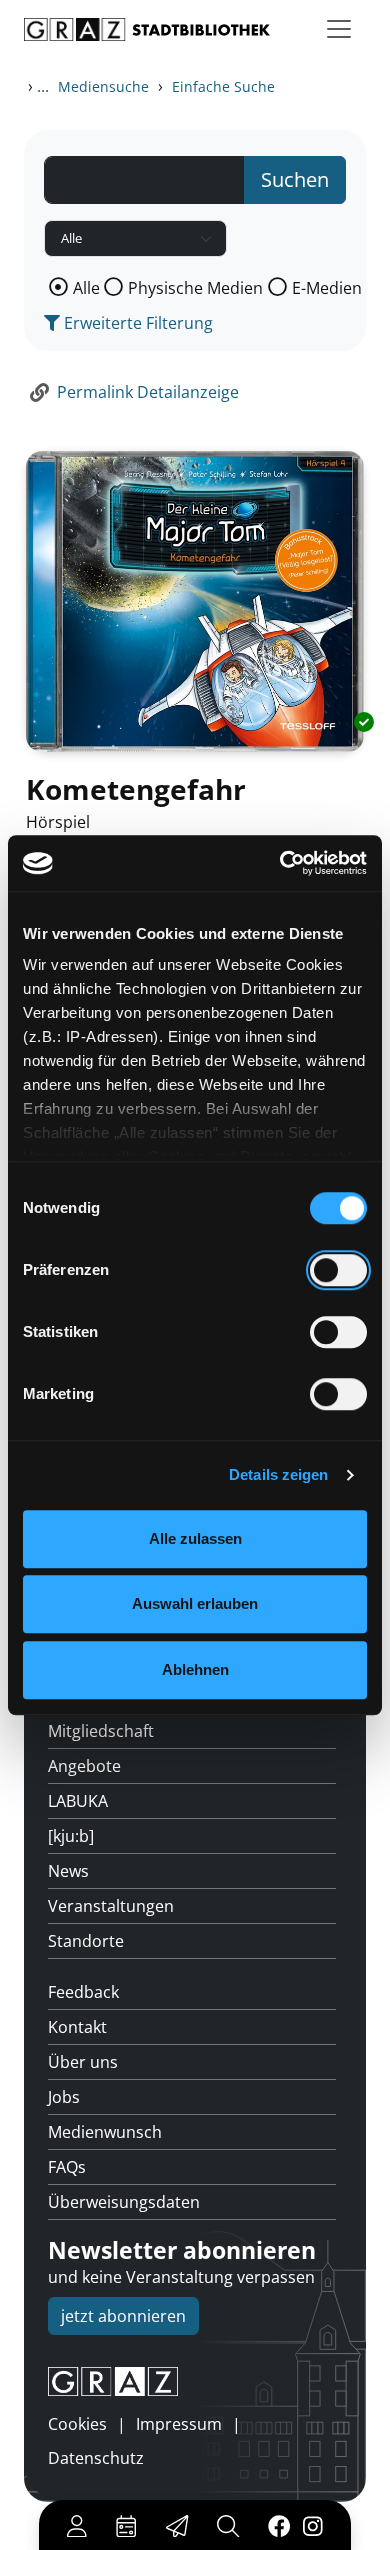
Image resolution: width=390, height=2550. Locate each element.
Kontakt (77, 2027)
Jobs (64, 2097)
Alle (86, 288)
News (68, 1871)
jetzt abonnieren (123, 2316)
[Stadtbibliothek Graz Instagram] (313, 2525)
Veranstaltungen (111, 1906)
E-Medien (327, 288)
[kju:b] (71, 1836)
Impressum (179, 2424)
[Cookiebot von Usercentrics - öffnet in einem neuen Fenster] (280, 863)
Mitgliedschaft (101, 1731)
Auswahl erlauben (195, 1603)
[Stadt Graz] (195, 2382)
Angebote (84, 1766)
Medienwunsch (105, 2132)
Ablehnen (195, 1669)
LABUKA (78, 1801)
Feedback (83, 1992)
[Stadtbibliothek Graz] (147, 29)
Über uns (83, 2062)
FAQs (67, 2167)
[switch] (338, 1270)
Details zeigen (278, 1474)
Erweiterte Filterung (136, 323)
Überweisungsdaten (124, 2202)
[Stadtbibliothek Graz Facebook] (279, 2525)
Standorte (86, 1941)
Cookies (77, 2424)
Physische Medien (195, 288)
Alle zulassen (195, 1538)
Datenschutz (96, 2458)
